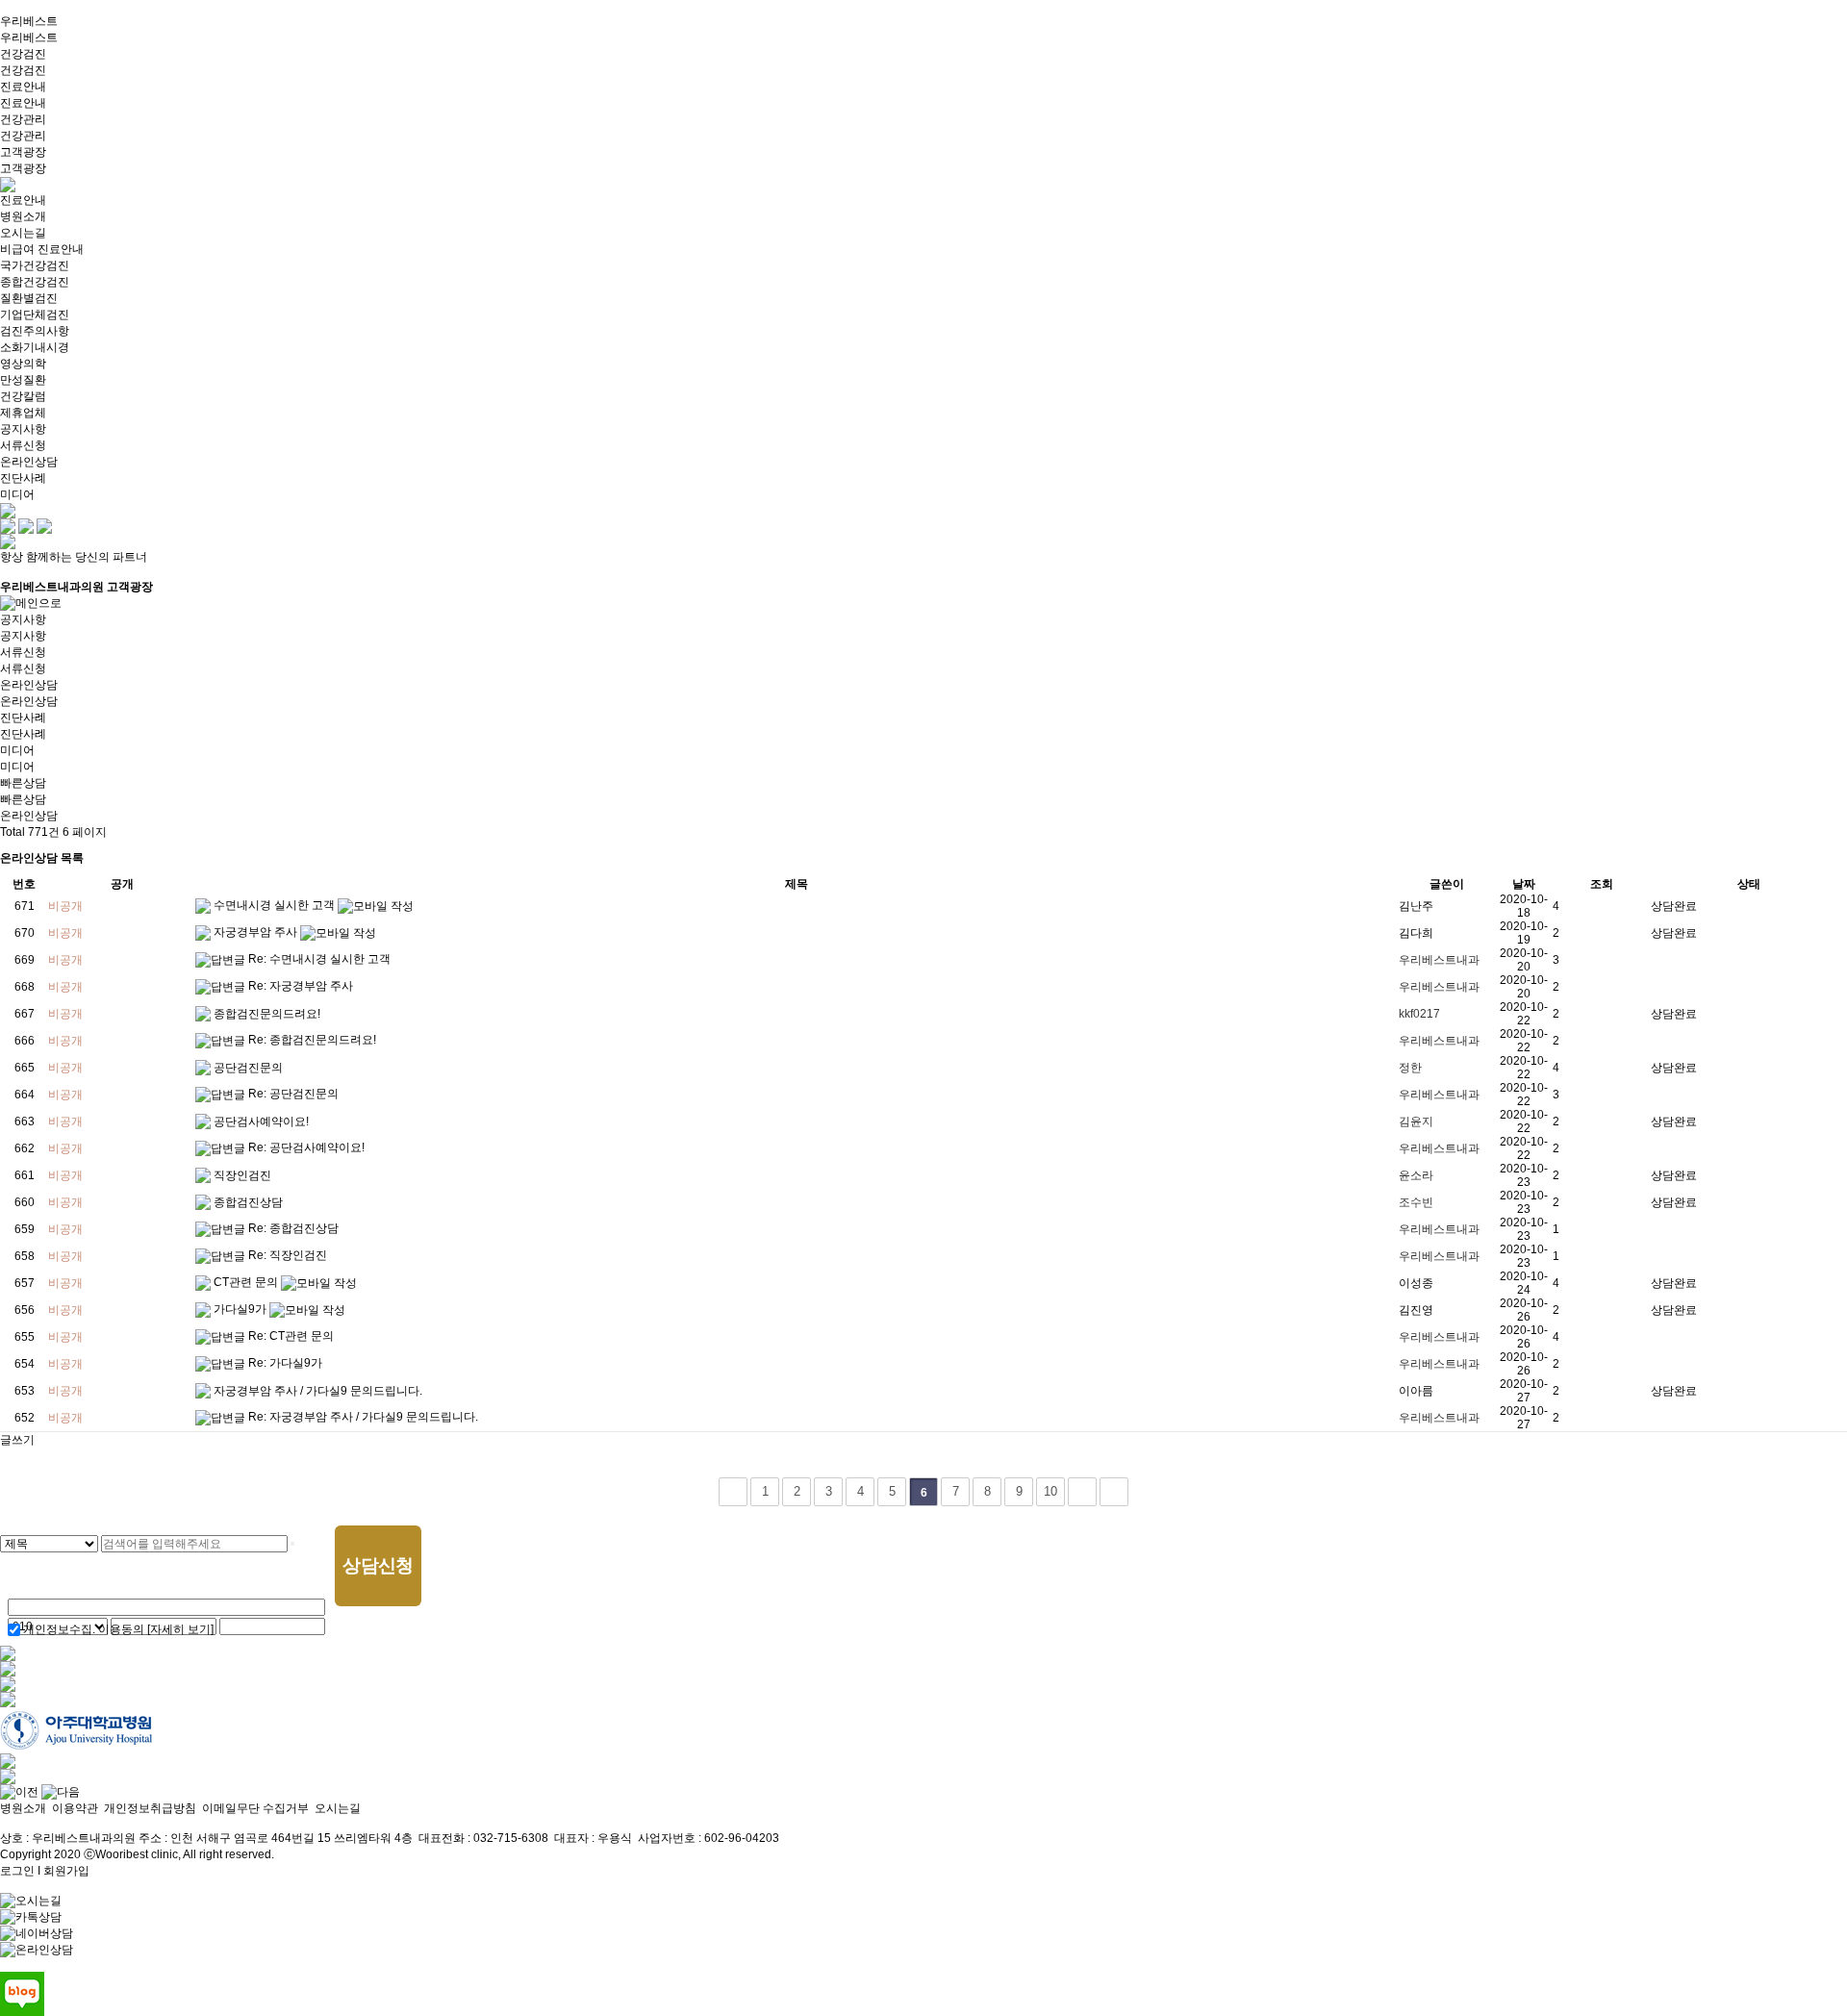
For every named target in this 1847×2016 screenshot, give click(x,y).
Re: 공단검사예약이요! (306, 1147)
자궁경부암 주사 (257, 932)
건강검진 (23, 54)
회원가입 (66, 1871)
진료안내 (23, 87)
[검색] (292, 1544)
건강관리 (23, 119)
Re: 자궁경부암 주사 (301, 986)
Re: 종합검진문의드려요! (312, 1040)
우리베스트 (29, 21)
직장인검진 (242, 1175)
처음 (733, 1492)
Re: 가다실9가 (285, 1363)
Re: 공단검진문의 (293, 1094)
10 (1050, 1491)
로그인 (17, 1871)
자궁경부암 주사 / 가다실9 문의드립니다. (318, 1391)
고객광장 (23, 152)
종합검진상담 (248, 1202)
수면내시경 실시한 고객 (276, 905)
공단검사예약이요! (261, 1121)
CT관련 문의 (247, 1282)
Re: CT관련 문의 (291, 1336)
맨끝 (1114, 1492)
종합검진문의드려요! (267, 1014)
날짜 (1524, 884)
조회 (1602, 884)
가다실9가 (241, 1309)
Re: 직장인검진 (288, 1255)
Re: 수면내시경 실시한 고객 (319, 959)
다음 (1082, 1492)
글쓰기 (17, 1440)
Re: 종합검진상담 (293, 1228)
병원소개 (23, 1808)
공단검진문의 (248, 1068)
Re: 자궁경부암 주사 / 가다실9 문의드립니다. (363, 1417)
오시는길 (338, 1808)
